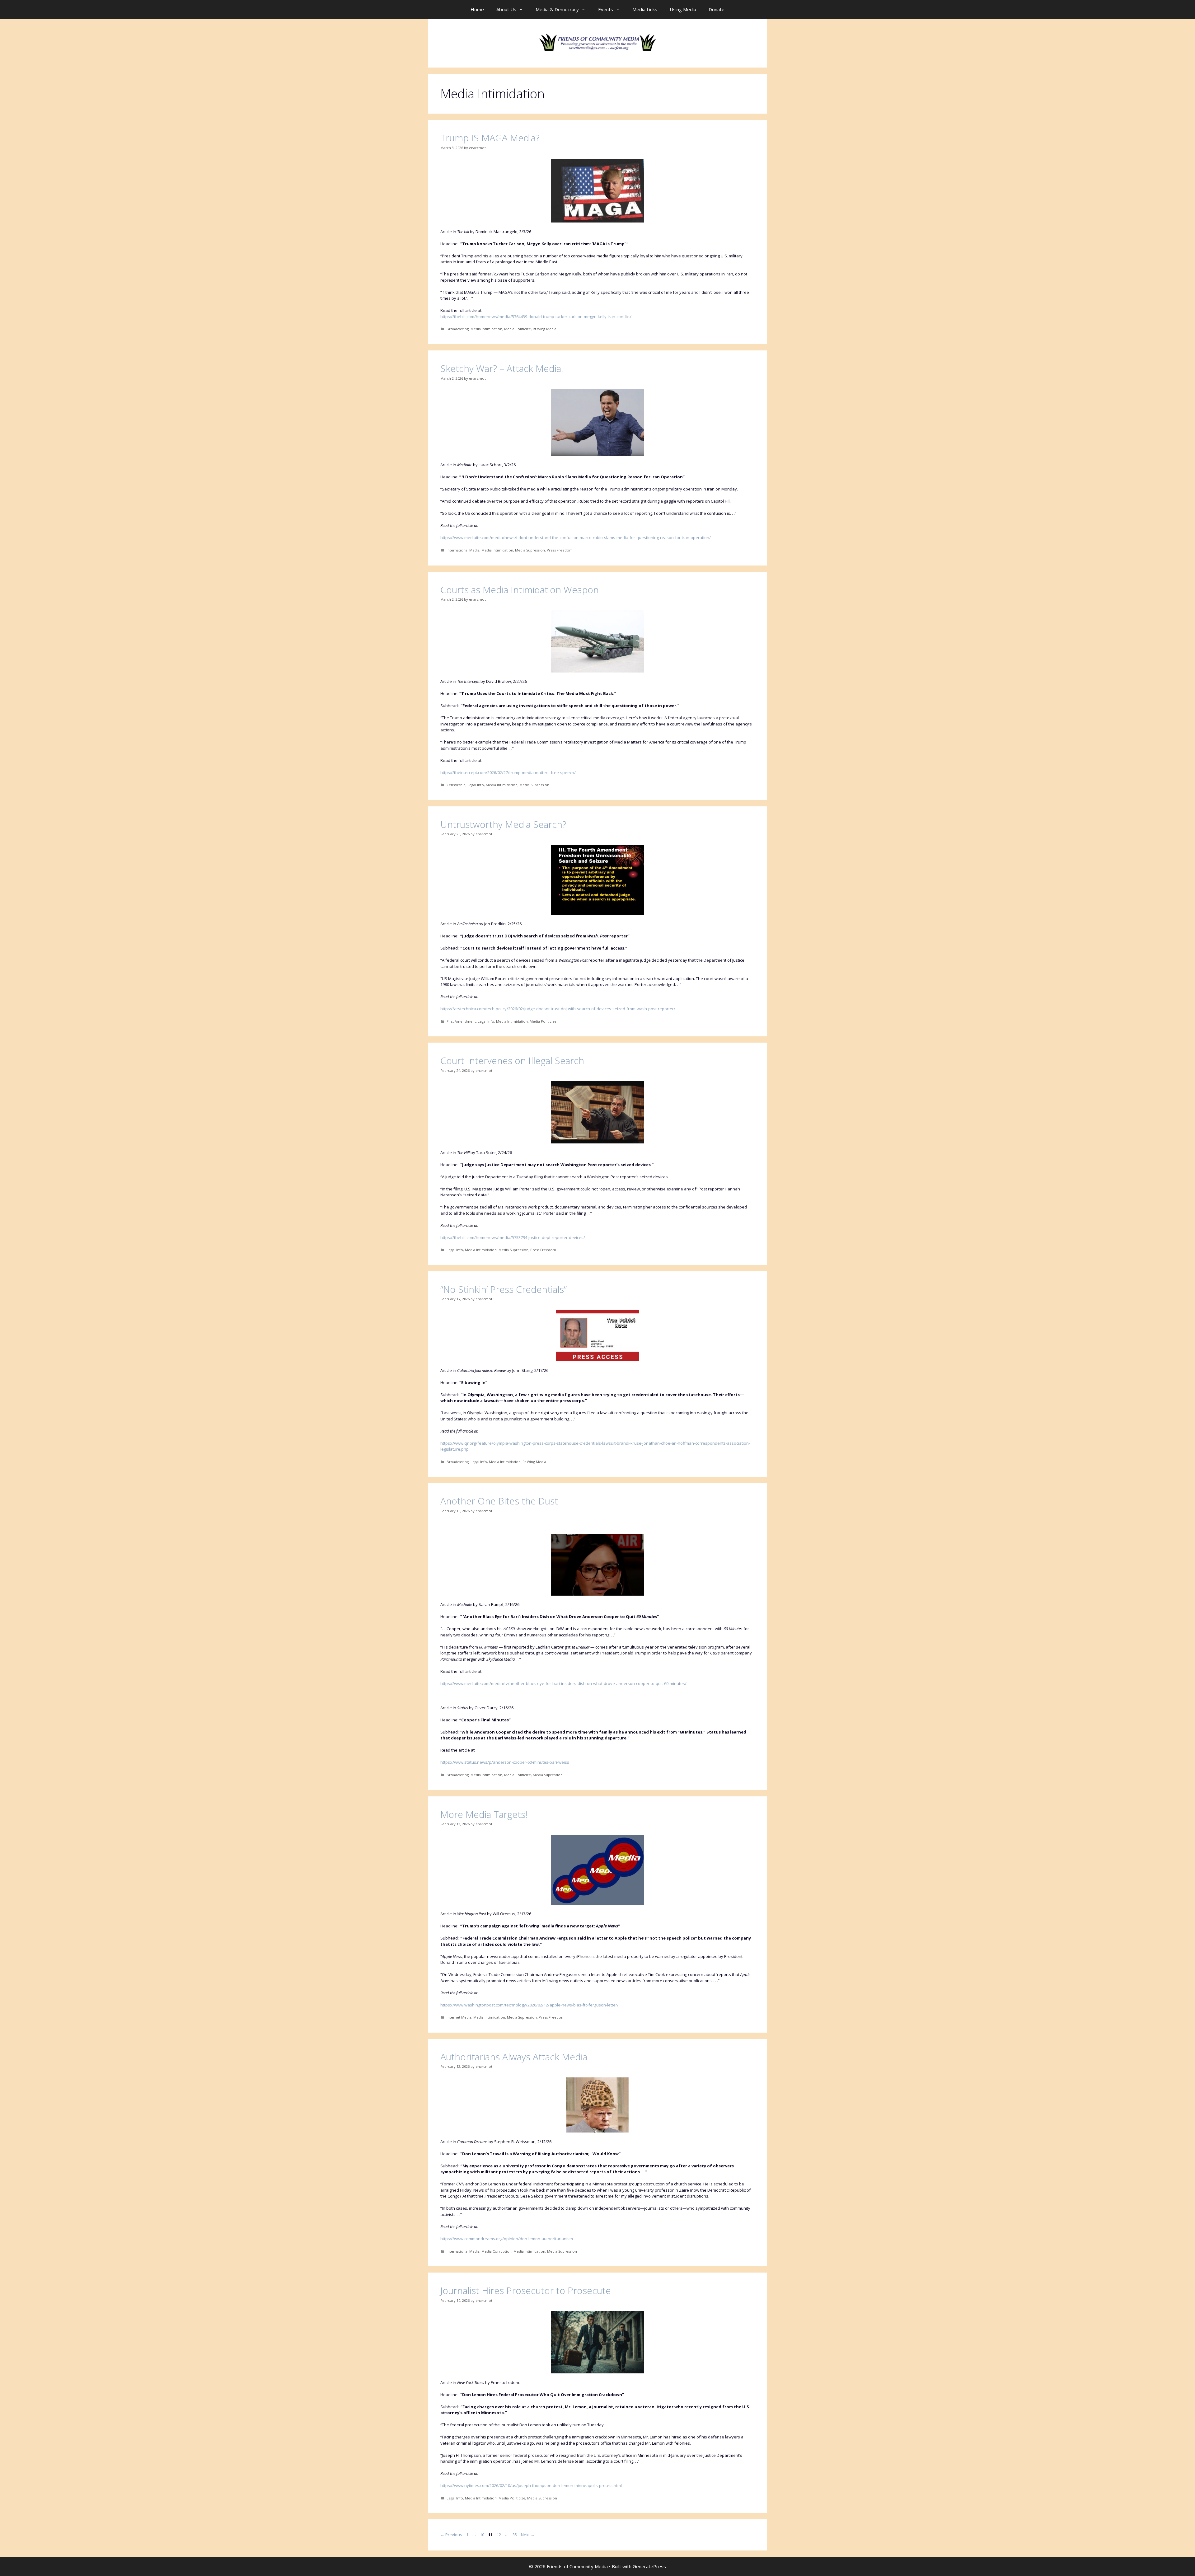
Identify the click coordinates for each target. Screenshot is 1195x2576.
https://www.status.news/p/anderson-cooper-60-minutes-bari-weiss (505, 1762)
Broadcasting (458, 329)
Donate (717, 9)
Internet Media (459, 2017)
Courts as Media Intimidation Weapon (520, 590)
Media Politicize (518, 329)
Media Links (645, 9)
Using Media (683, 9)
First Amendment (461, 1021)
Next (528, 2535)
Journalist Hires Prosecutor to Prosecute (526, 2290)
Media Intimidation (486, 329)
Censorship (456, 785)
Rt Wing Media (545, 329)
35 (515, 2535)
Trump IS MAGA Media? (490, 138)
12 (499, 2535)
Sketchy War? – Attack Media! (502, 368)
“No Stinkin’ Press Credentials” (504, 1289)
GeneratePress (649, 2566)
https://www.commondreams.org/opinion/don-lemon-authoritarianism (507, 2239)
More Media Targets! (484, 1814)
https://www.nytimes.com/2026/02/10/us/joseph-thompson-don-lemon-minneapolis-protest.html (531, 2485)
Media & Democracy (557, 9)
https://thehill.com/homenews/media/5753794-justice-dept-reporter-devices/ (513, 1237)
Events (606, 9)
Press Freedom (560, 550)
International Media (463, 550)
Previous (451, 2535)
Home (477, 9)
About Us (506, 9)
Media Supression (530, 550)
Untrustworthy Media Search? (503, 824)
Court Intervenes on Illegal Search (512, 1060)
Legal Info (476, 785)
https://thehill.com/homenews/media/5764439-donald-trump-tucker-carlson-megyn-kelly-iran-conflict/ (536, 317)
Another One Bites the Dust (499, 1501)
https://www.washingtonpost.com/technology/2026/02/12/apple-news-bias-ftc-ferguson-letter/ (530, 2005)
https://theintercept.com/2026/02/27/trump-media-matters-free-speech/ (508, 772)
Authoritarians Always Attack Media (514, 2057)
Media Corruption (497, 2251)
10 (483, 2535)
